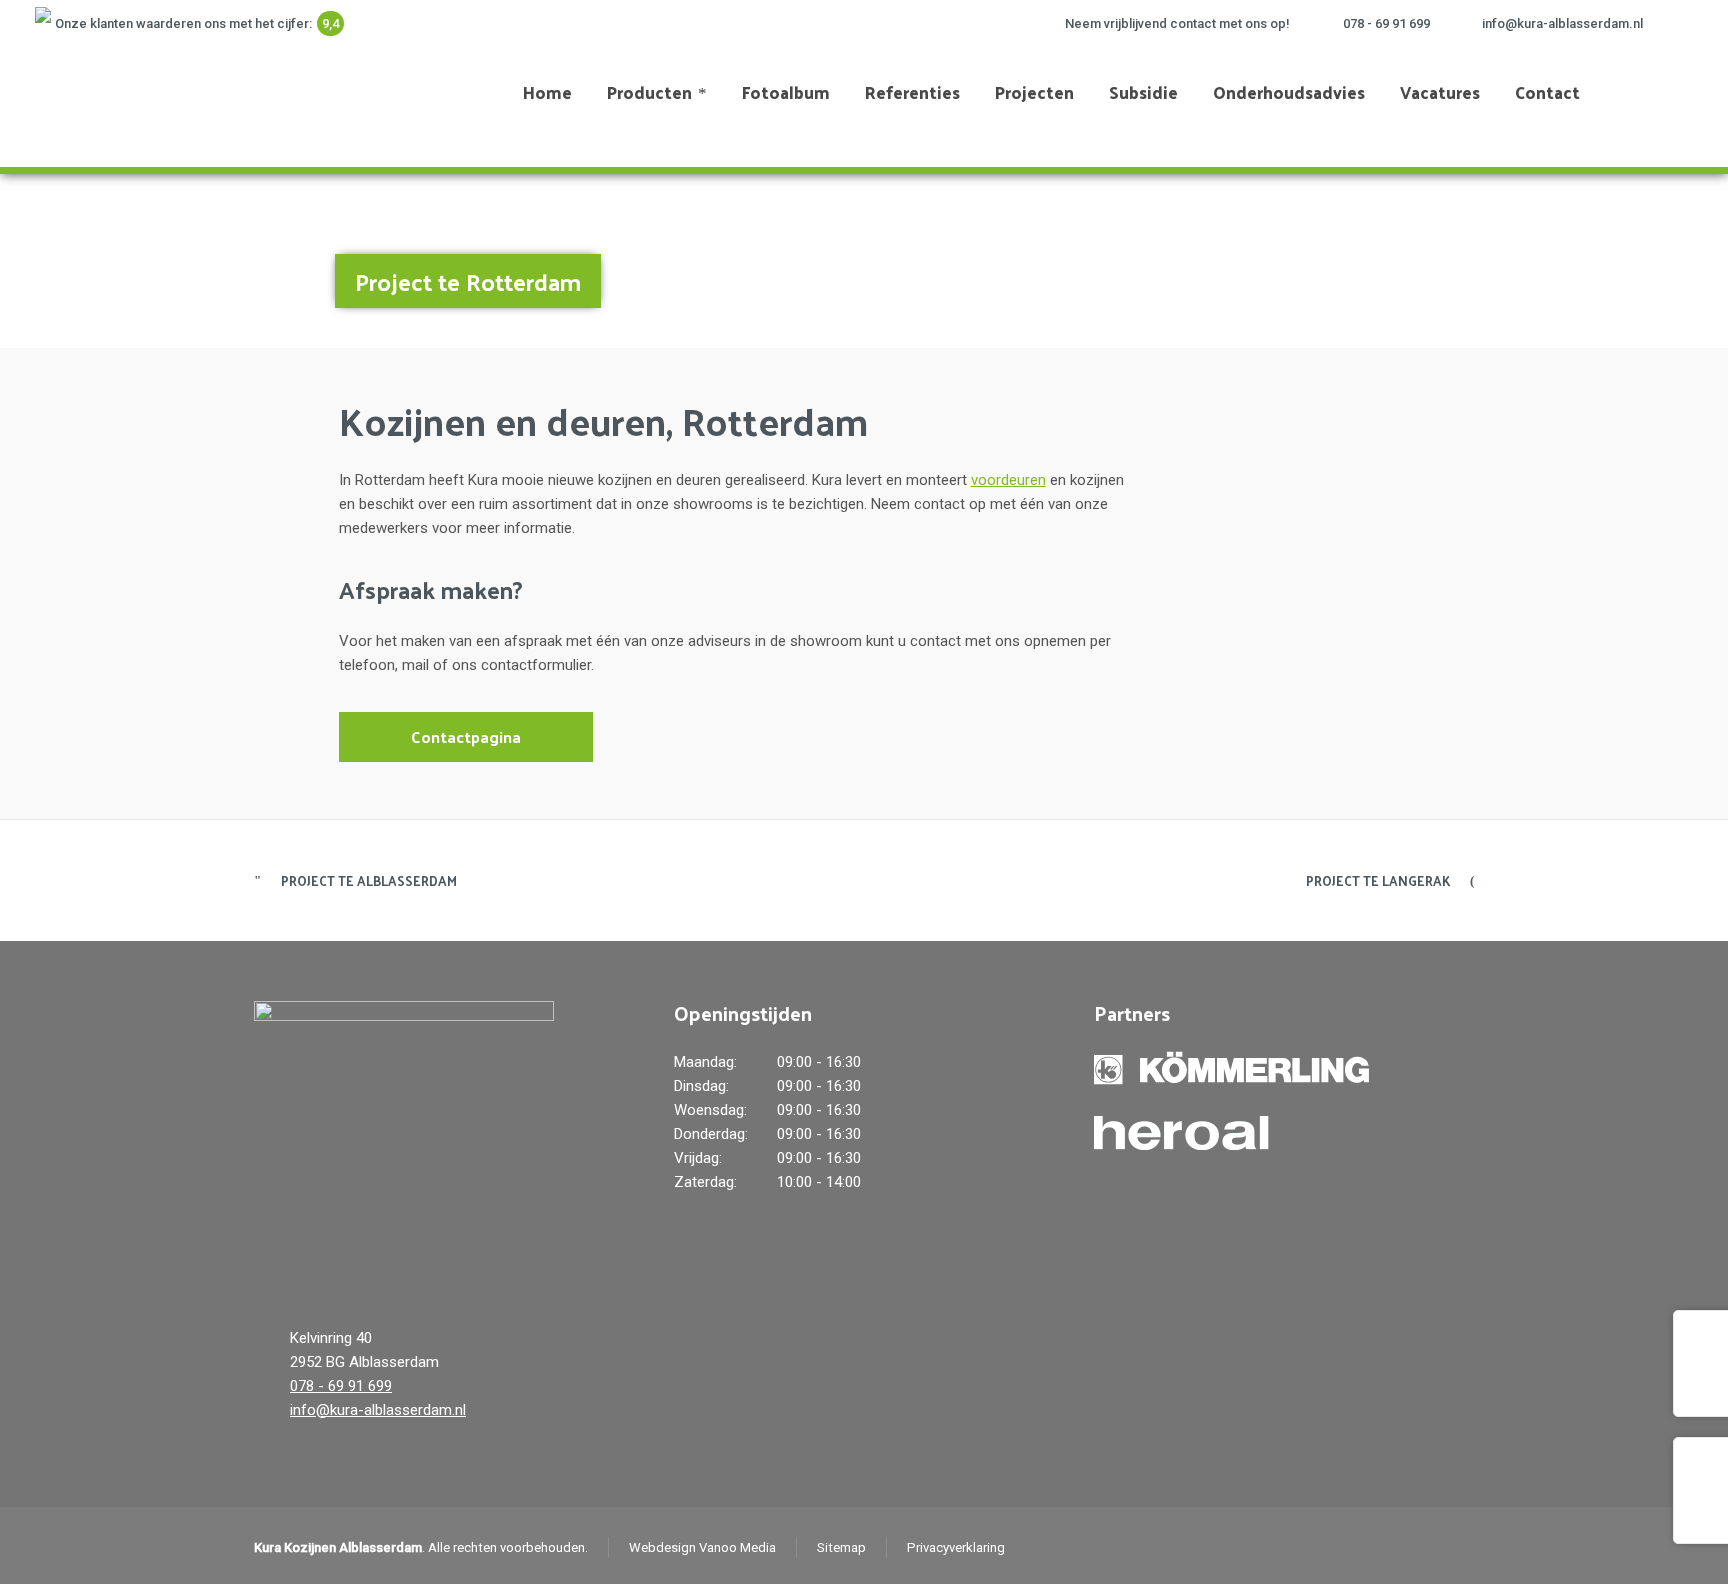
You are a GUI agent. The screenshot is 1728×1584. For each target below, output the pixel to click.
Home (1528, 271)
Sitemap (841, 1547)
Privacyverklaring (956, 1547)
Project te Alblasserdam (369, 880)
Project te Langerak (1378, 880)
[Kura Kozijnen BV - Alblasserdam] (122, 92)
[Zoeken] (1660, 92)
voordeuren (1008, 480)
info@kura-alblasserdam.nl (1562, 23)
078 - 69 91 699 (1386, 23)
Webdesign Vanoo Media (702, 1547)
